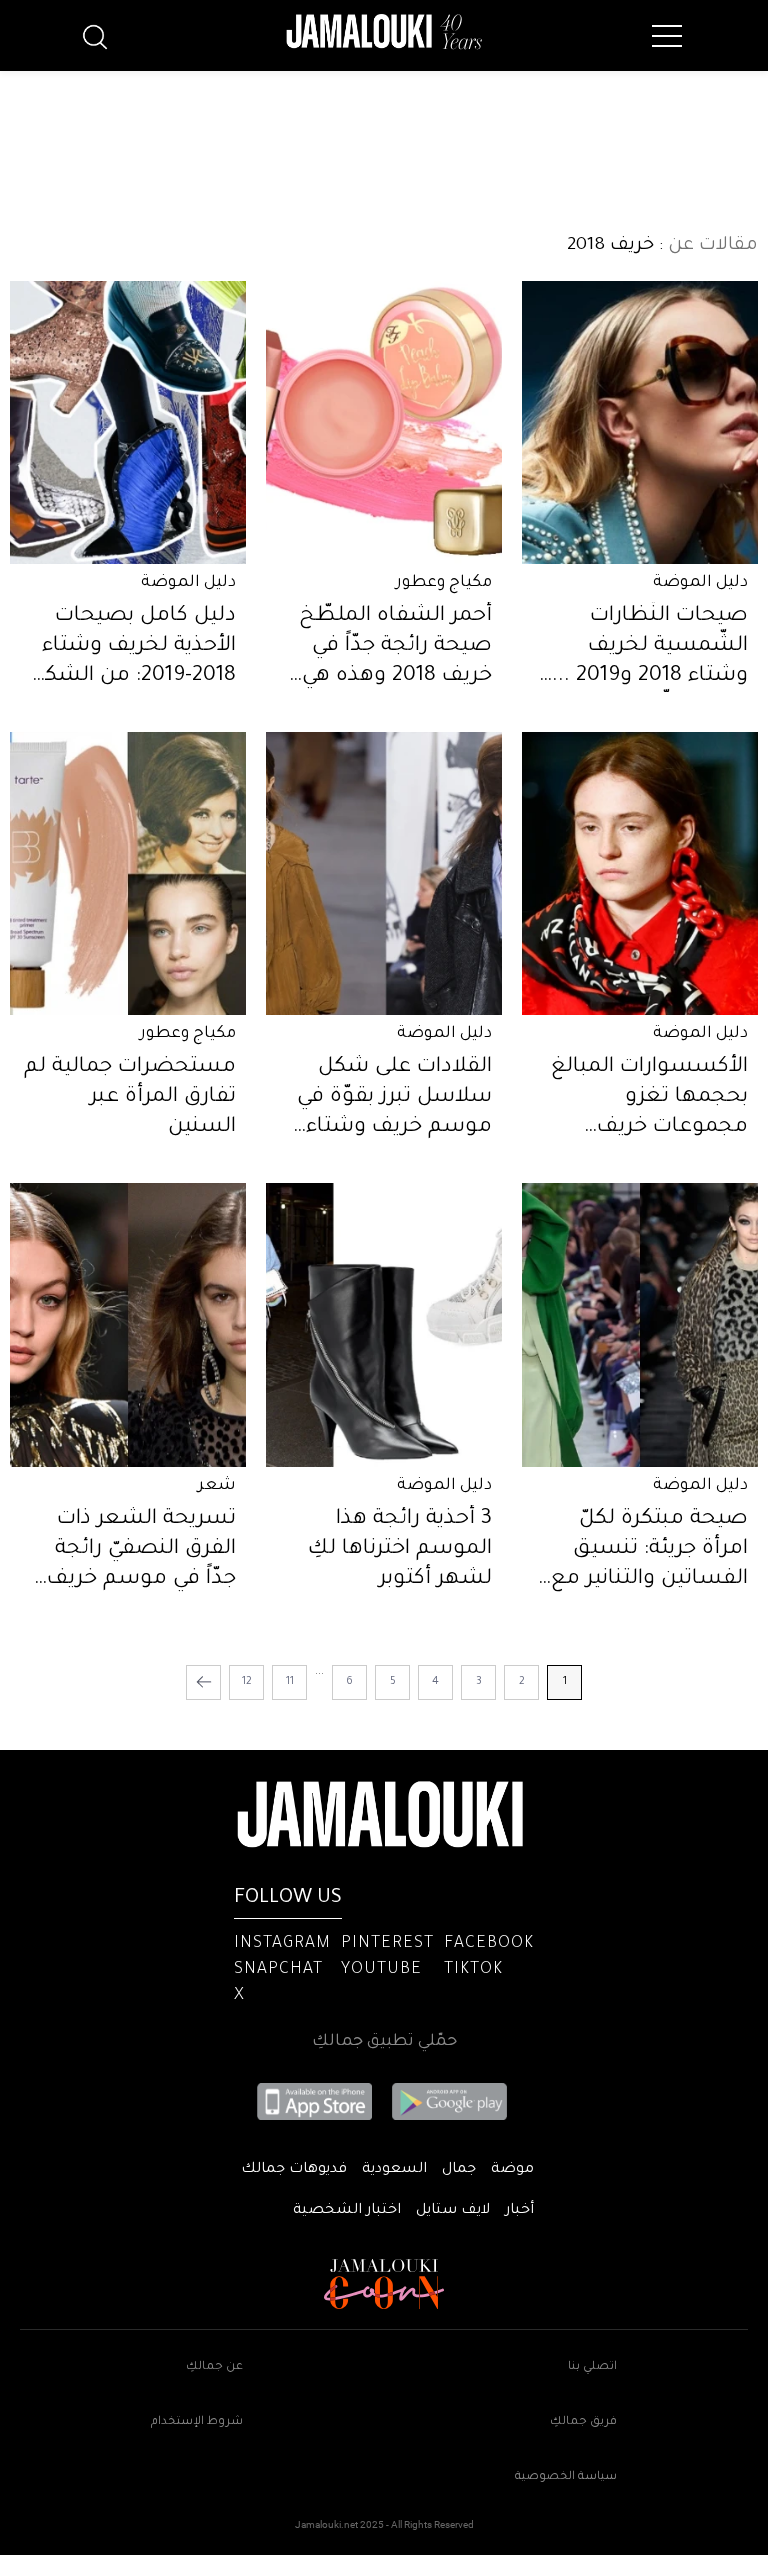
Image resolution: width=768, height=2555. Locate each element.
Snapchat (278, 1970)
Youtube (381, 1970)
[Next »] (203, 1682)
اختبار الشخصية (347, 2211)
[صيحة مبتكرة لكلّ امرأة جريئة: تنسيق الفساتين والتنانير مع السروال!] (640, 1324)
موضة (512, 2170)
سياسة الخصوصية (566, 2477)
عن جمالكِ (214, 2367)
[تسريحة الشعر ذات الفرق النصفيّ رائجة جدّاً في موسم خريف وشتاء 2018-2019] (128, 1324)
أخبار (519, 2211)
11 (290, 1682)
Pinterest (387, 1944)
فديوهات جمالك (294, 2170)
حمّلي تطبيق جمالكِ (384, 2042)
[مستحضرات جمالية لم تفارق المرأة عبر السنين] (128, 873)
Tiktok (473, 1970)
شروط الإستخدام (197, 2422)
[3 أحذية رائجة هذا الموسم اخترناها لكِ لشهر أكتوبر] (384, 1324)
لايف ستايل (453, 2211)
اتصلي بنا (592, 2367)
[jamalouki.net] (384, 32)
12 (247, 1682)
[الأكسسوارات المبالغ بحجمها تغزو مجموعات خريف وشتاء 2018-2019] (640, 873)
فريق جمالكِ (583, 2422)
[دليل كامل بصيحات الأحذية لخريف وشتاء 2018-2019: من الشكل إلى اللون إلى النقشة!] (128, 422)
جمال (459, 2170)
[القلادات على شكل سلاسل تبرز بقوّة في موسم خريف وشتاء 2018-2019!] (384, 873)
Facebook (489, 1944)
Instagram (282, 1944)
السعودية (394, 2170)
